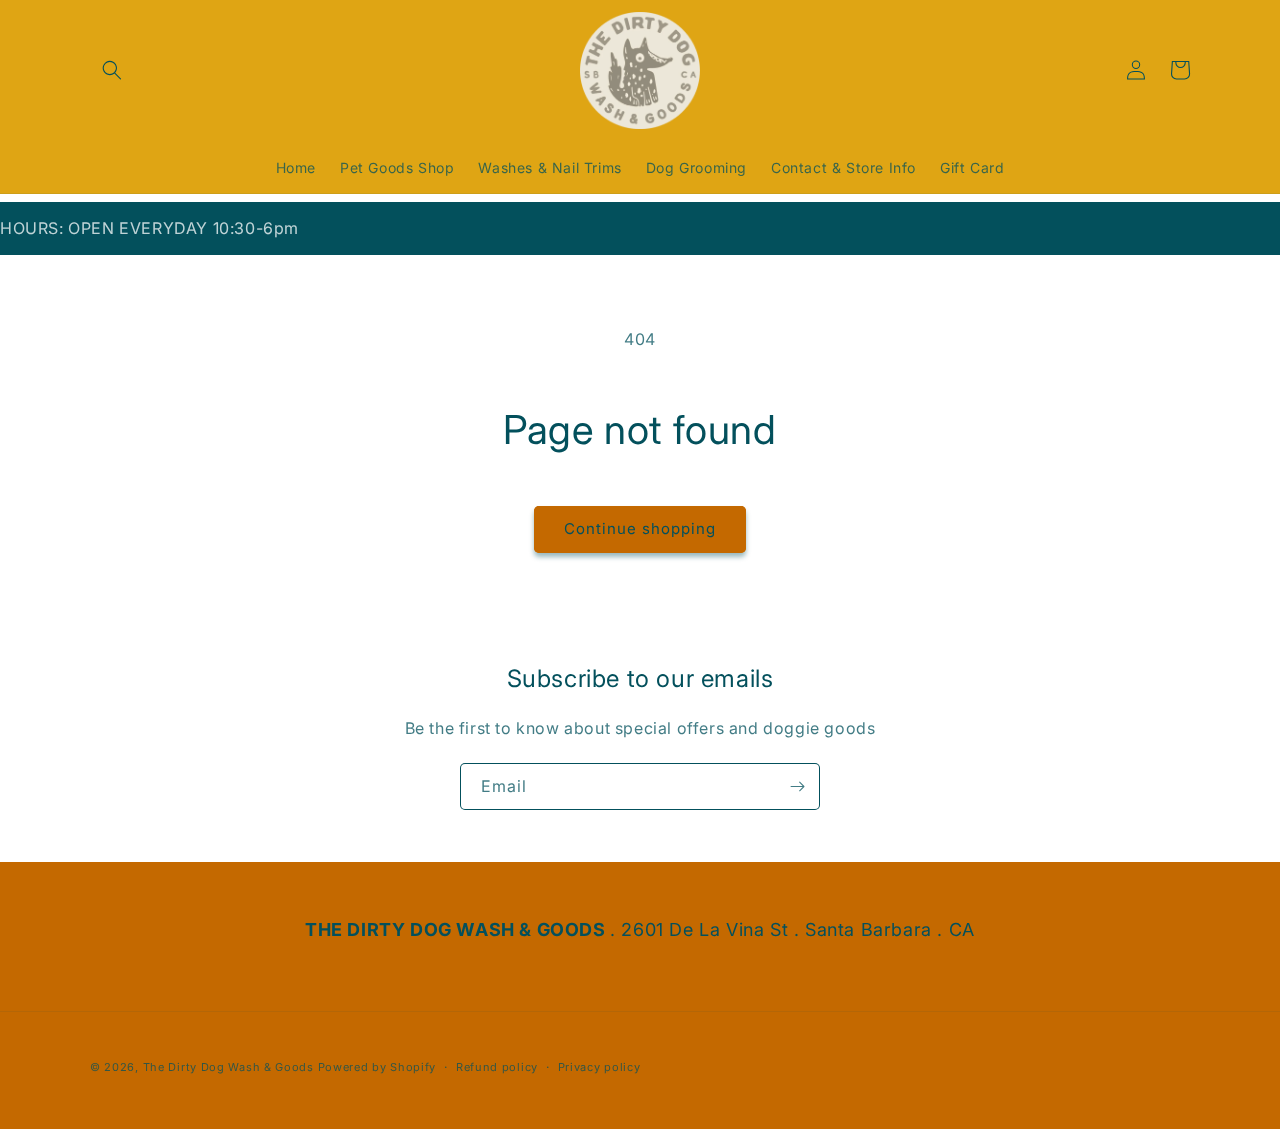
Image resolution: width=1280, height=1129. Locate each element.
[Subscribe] (797, 786)
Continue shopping (640, 528)
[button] (112, 70)
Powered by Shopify (377, 1067)
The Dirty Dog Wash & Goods (228, 1067)
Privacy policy (599, 1067)
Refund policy (497, 1067)
